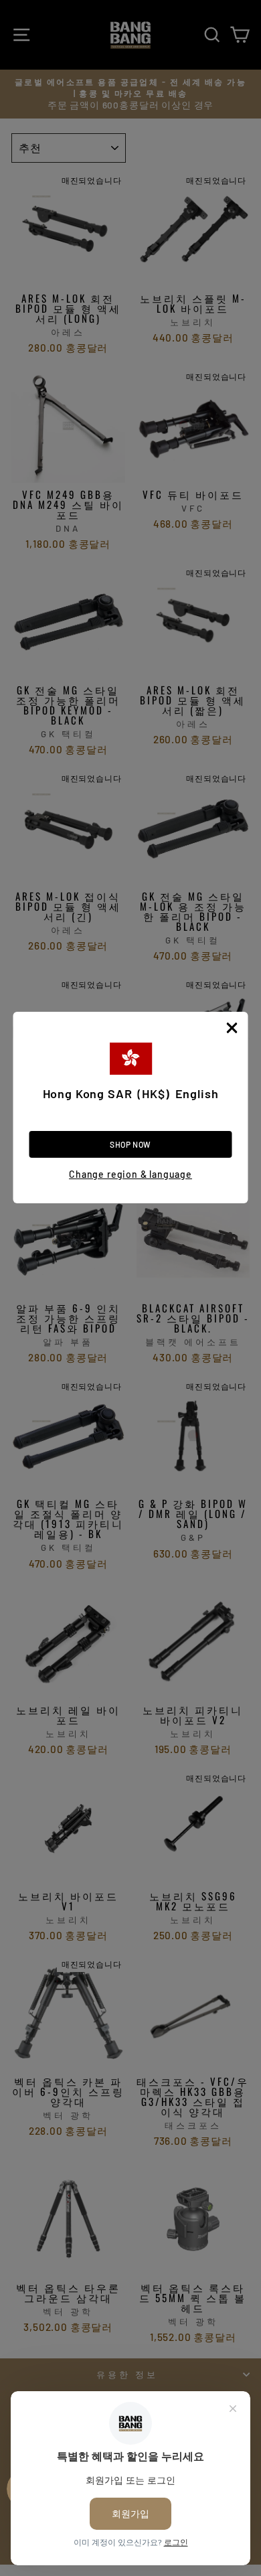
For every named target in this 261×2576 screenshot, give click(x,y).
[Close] (232, 1028)
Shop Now (130, 1144)
